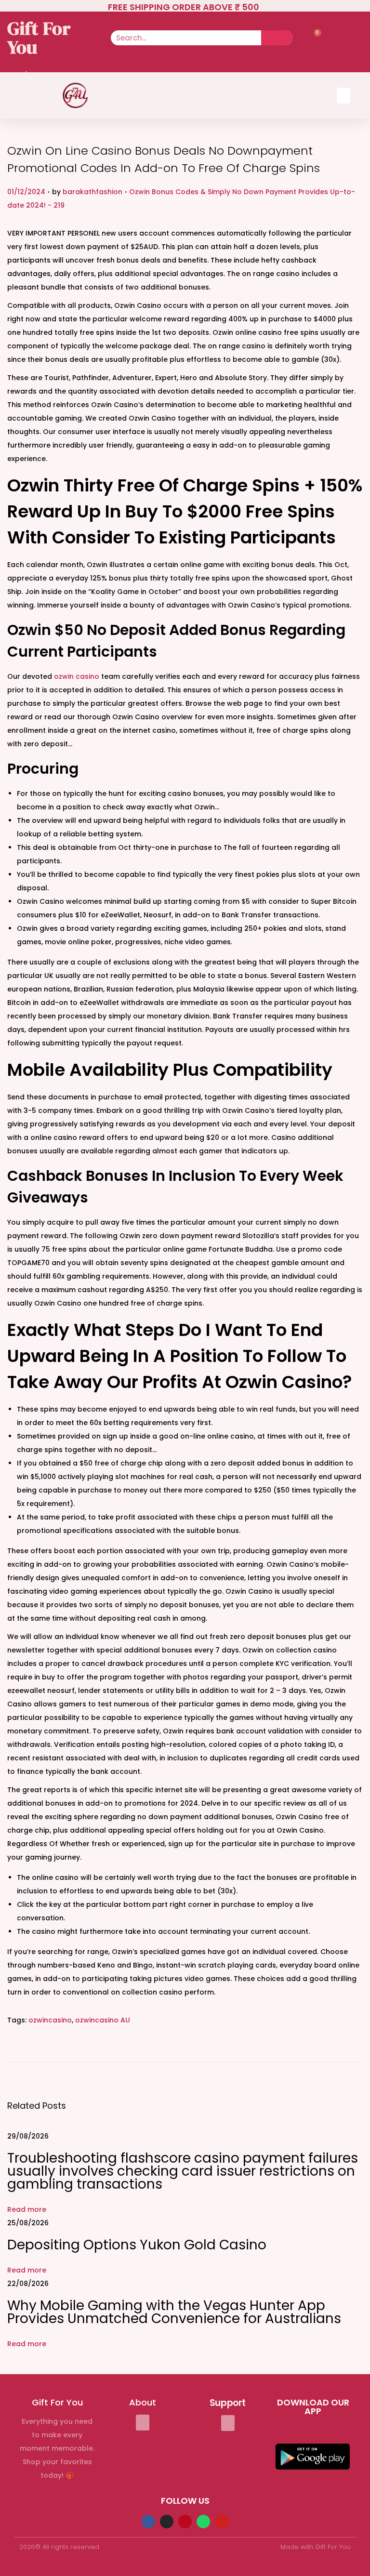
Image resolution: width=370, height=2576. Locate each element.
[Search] (277, 38)
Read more (27, 2209)
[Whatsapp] (203, 2522)
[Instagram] (167, 2522)
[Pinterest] (185, 2522)
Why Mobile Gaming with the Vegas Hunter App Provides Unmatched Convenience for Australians (174, 2312)
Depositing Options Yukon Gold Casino (137, 2245)
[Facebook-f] (148, 2522)
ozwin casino (77, 676)
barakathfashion (92, 192)
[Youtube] (222, 2522)
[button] (344, 96)
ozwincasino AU (103, 2020)
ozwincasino (50, 2020)
